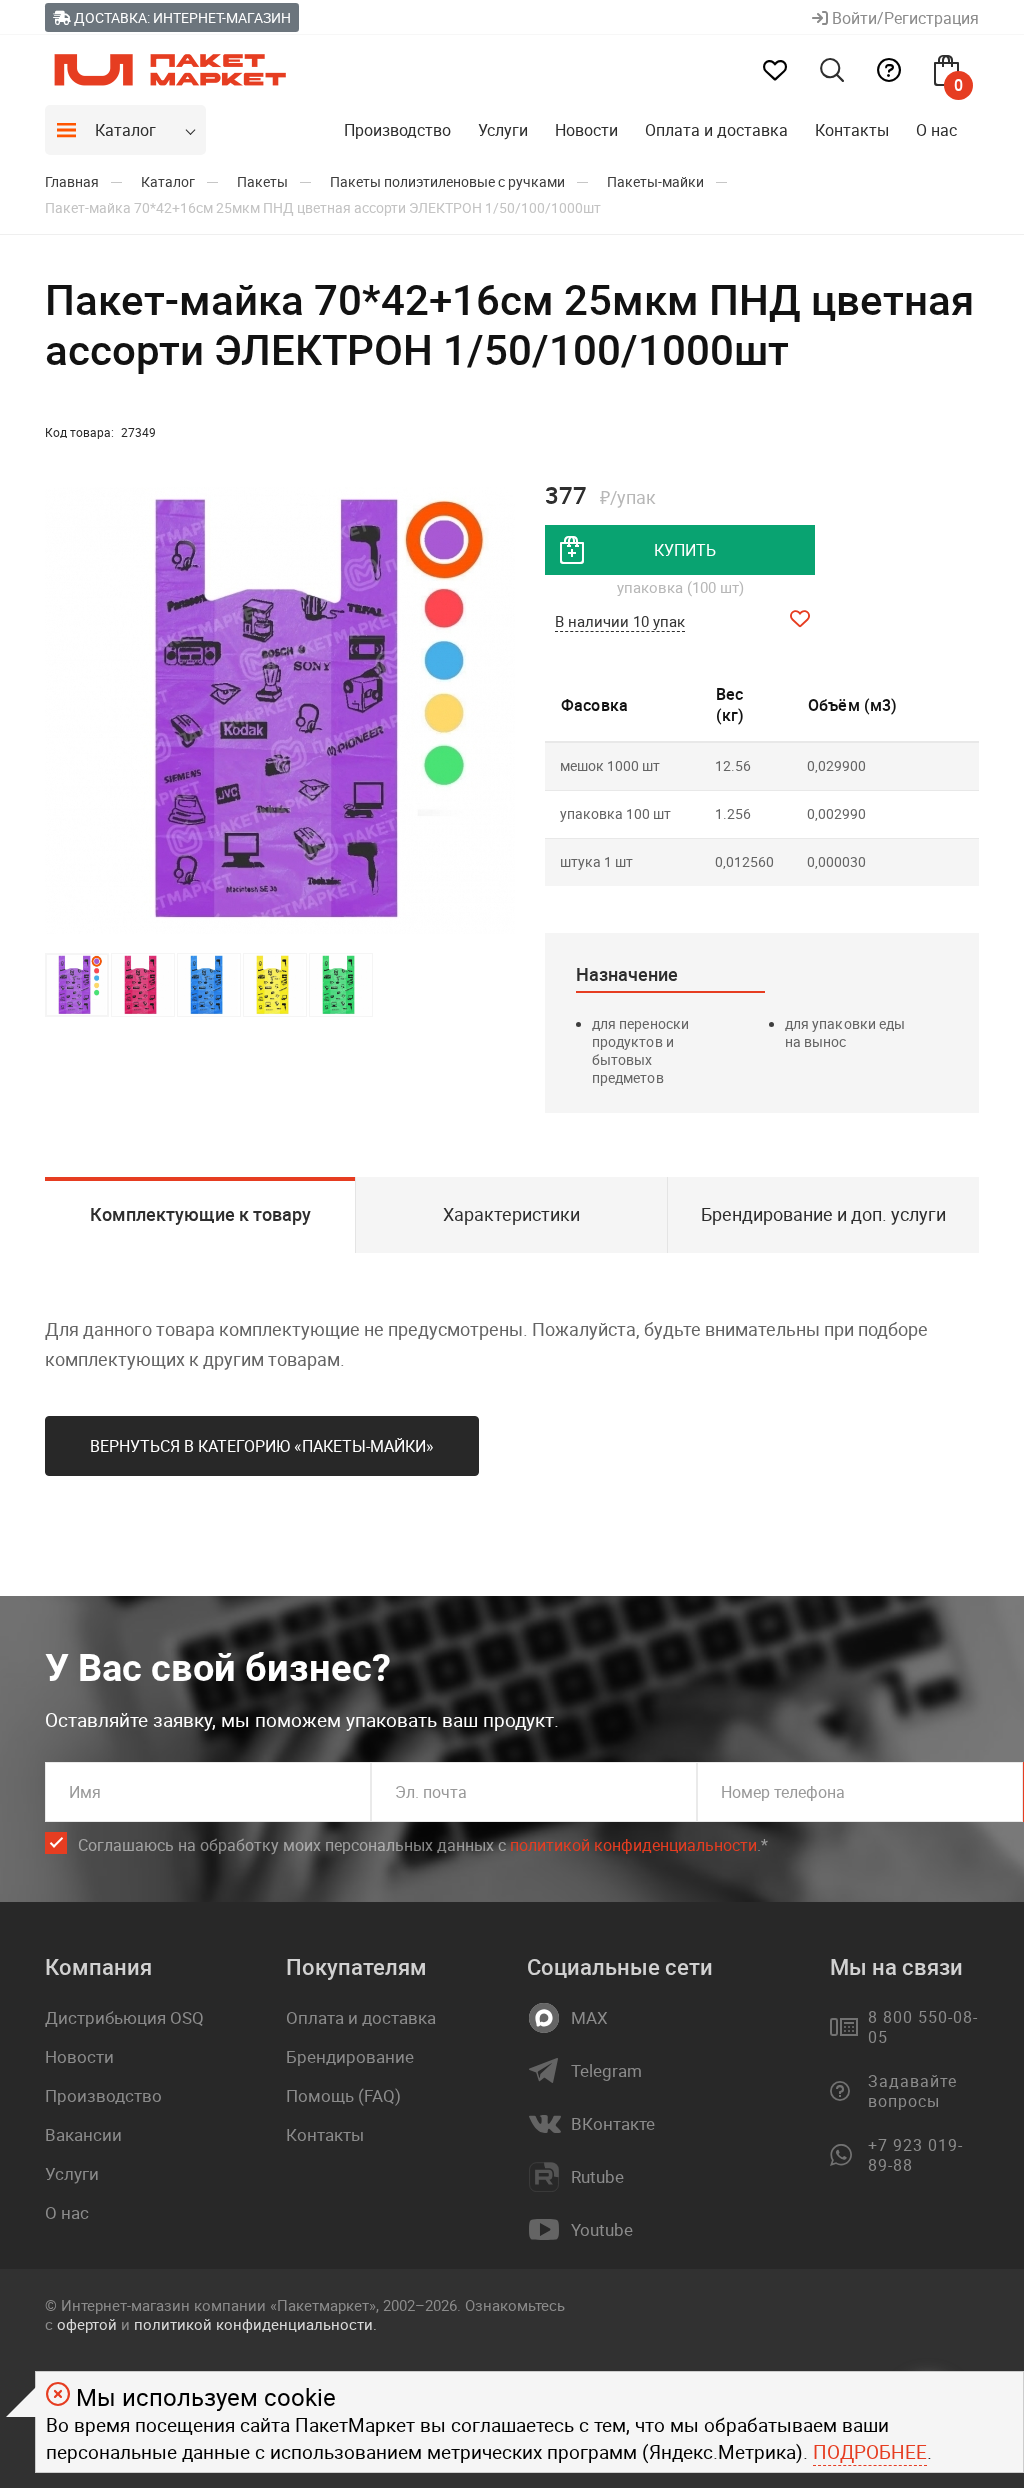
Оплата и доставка (716, 130)
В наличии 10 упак (620, 621)
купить (685, 550)
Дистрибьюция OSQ (124, 2017)
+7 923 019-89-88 (915, 2155)
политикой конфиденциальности (633, 1845)
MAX (589, 2018)
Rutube (597, 2177)
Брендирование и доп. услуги (823, 1214)
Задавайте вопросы (912, 2091)
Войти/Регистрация (903, 18)
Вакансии (83, 2134)
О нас (936, 130)
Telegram (606, 2071)
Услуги (503, 130)
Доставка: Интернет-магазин (181, 17)
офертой (87, 2324)
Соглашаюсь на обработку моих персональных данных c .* (423, 1845)
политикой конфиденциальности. (255, 2324)
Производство (397, 130)
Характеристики (511, 1214)
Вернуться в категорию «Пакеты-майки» (262, 1446)
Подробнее (870, 2452)
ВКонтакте (613, 2124)
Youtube (602, 2230)
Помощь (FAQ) (343, 2095)
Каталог (125, 130)
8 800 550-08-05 (922, 2027)
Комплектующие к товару (200, 1214)
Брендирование (350, 2056)
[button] (497, 711)
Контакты (852, 130)
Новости (586, 130)
